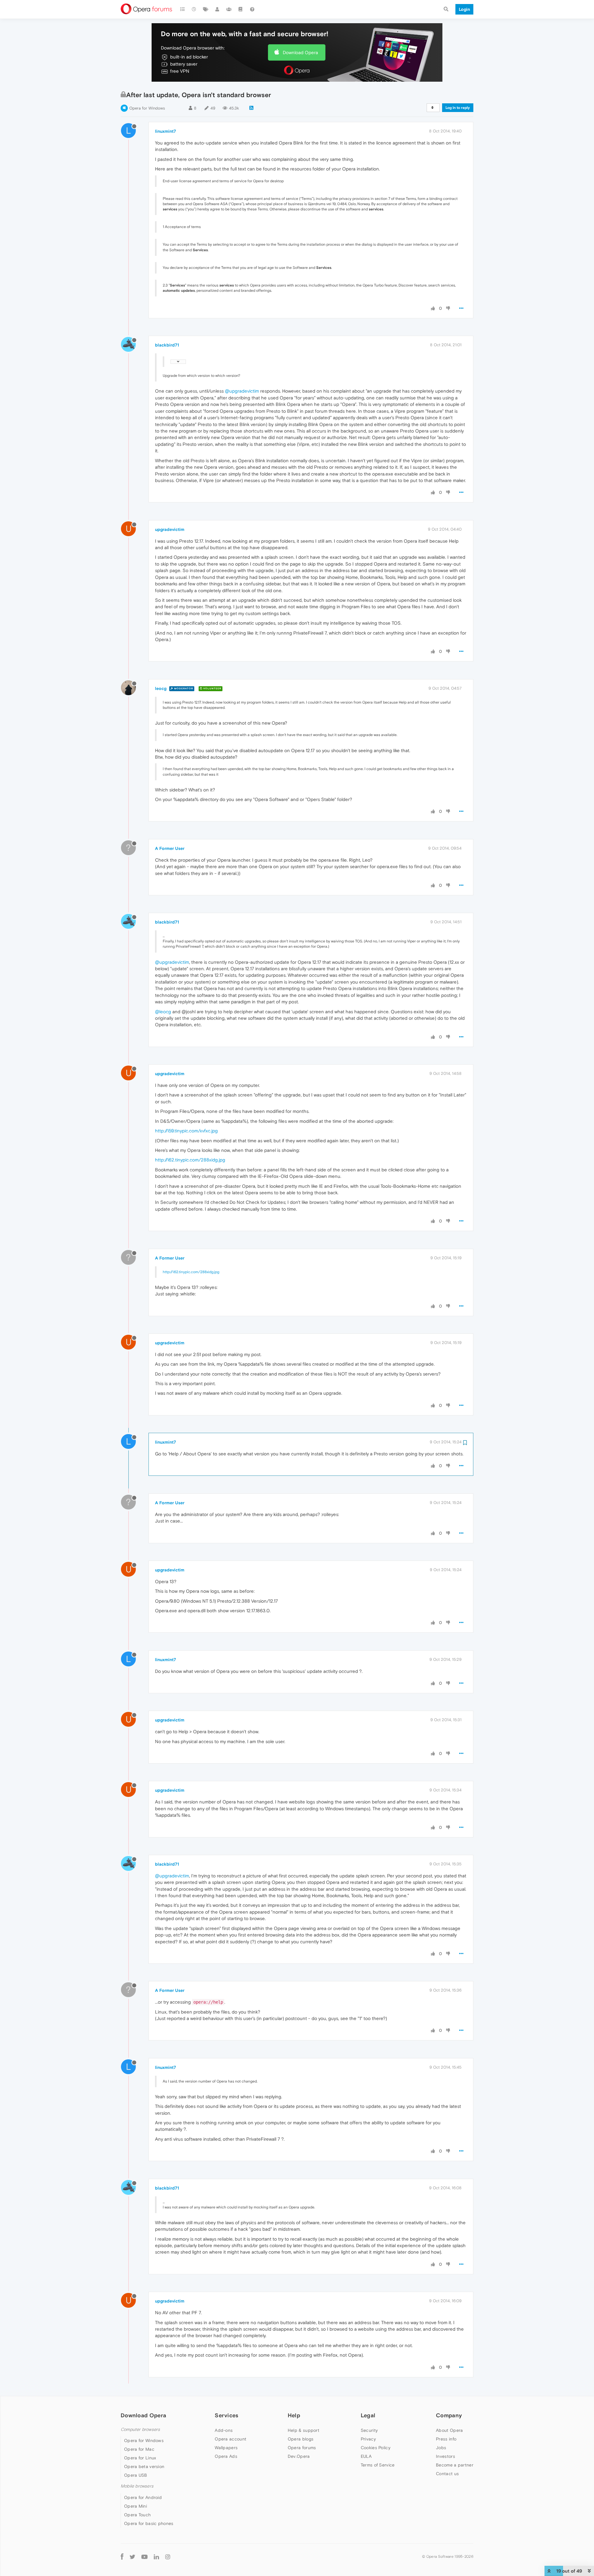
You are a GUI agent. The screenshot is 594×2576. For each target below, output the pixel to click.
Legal (368, 2415)
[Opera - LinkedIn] (156, 2557)
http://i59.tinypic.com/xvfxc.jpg (186, 1131)
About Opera (449, 2430)
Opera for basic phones (149, 2523)
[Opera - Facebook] (122, 2557)
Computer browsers (140, 2430)
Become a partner (455, 2465)
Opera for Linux (140, 2458)
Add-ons (224, 2430)
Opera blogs (301, 2439)
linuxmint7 (166, 131)
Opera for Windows (147, 108)
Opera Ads (226, 2456)
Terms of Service (378, 2465)
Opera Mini (136, 2506)
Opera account (230, 2439)
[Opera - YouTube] (144, 2557)
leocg (161, 688)
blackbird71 (167, 345)
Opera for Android (143, 2497)
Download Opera (300, 52)
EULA (366, 2456)
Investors (445, 2456)
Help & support (303, 2430)
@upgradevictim (242, 391)
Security (369, 2430)
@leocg (163, 1012)
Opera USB (136, 2475)
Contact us (447, 2474)
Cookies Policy (376, 2448)
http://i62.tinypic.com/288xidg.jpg (190, 1160)
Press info (446, 2439)
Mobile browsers (137, 2486)
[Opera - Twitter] (132, 2557)
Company (449, 2415)
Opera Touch (137, 2515)
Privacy (368, 2439)
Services (226, 2415)
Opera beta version (144, 2466)
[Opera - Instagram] (168, 2557)
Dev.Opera (299, 2456)
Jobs (441, 2448)
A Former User (170, 848)
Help (294, 2415)
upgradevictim (170, 529)
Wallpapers (226, 2448)
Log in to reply (458, 108)
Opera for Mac (139, 2449)
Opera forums (302, 2448)
